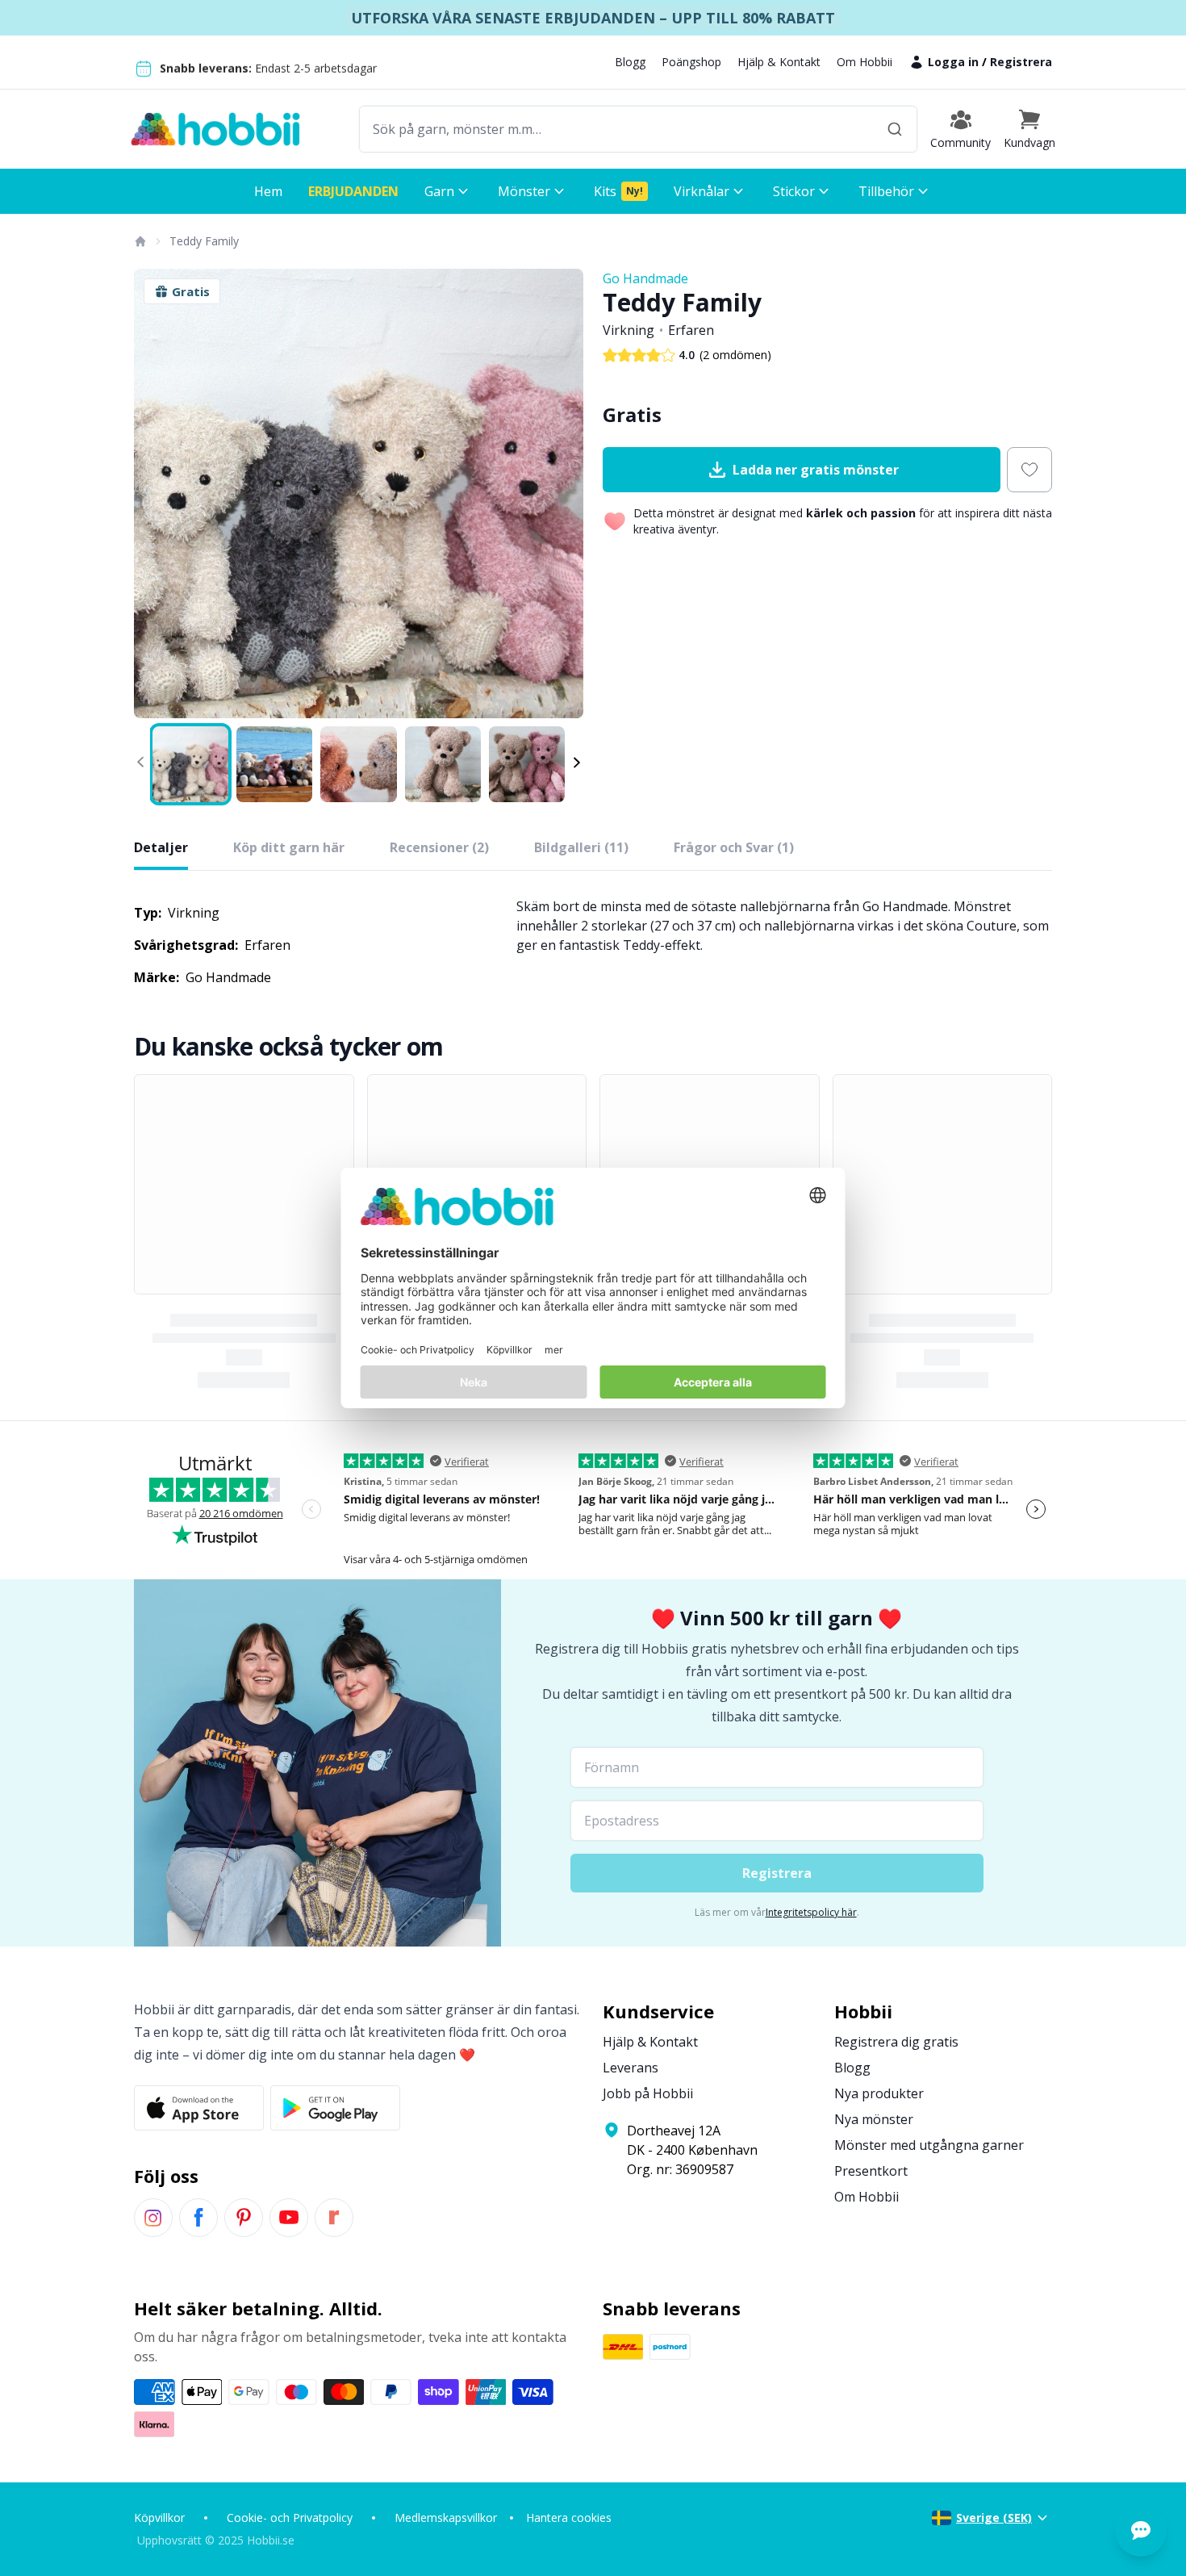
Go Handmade (645, 278)
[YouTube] (289, 2218)
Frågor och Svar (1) (734, 847)
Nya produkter (879, 2093)
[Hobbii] (215, 129)
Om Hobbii (864, 62)
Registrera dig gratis (896, 2042)
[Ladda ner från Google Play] (335, 2108)
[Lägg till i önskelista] (1029, 470)
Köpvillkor (159, 2517)
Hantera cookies (569, 2517)
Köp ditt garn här (289, 847)
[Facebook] (198, 2218)
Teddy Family (204, 241)
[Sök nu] (895, 129)
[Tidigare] (157, 494)
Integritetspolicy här (811, 1912)
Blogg (630, 62)
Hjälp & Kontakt (779, 62)
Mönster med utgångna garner (929, 2145)
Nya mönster (874, 2119)
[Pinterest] (244, 2218)
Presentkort (871, 2171)
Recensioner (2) (439, 847)
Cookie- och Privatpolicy (290, 2517)
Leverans (631, 2068)
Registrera (1021, 62)
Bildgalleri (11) (581, 847)
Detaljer (161, 847)
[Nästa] (561, 494)
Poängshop (691, 62)
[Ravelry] (334, 2218)
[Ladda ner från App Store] (199, 2108)
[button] (1029, 129)
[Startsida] (140, 241)
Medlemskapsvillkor (446, 2517)
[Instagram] (153, 2218)
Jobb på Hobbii (648, 2093)
